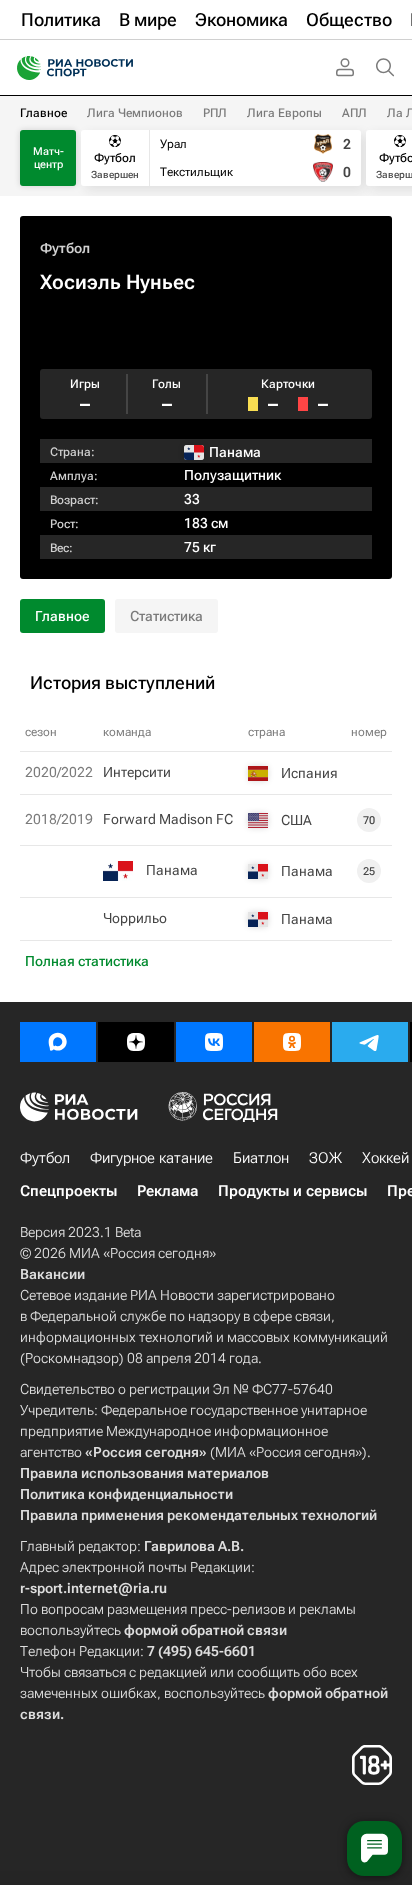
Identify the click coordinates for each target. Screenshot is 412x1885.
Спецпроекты (68, 1191)
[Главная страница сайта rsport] (120, 68)
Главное (43, 113)
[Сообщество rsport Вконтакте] (214, 1042)
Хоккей (385, 1158)
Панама (172, 870)
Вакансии (52, 1274)
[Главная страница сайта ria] (22, 68)
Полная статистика (87, 961)
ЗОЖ (325, 1158)
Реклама (167, 1191)
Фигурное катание (151, 1158)
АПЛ (354, 113)
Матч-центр (48, 158)
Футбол (65, 248)
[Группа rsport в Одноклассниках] (292, 1042)
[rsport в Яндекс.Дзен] (136, 1042)
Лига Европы (284, 113)
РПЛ (215, 113)
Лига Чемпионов (135, 113)
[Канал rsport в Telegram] (370, 1042)
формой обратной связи (205, 1630)
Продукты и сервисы (292, 1191)
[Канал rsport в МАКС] (58, 1042)
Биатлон (261, 1158)
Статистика (166, 616)
